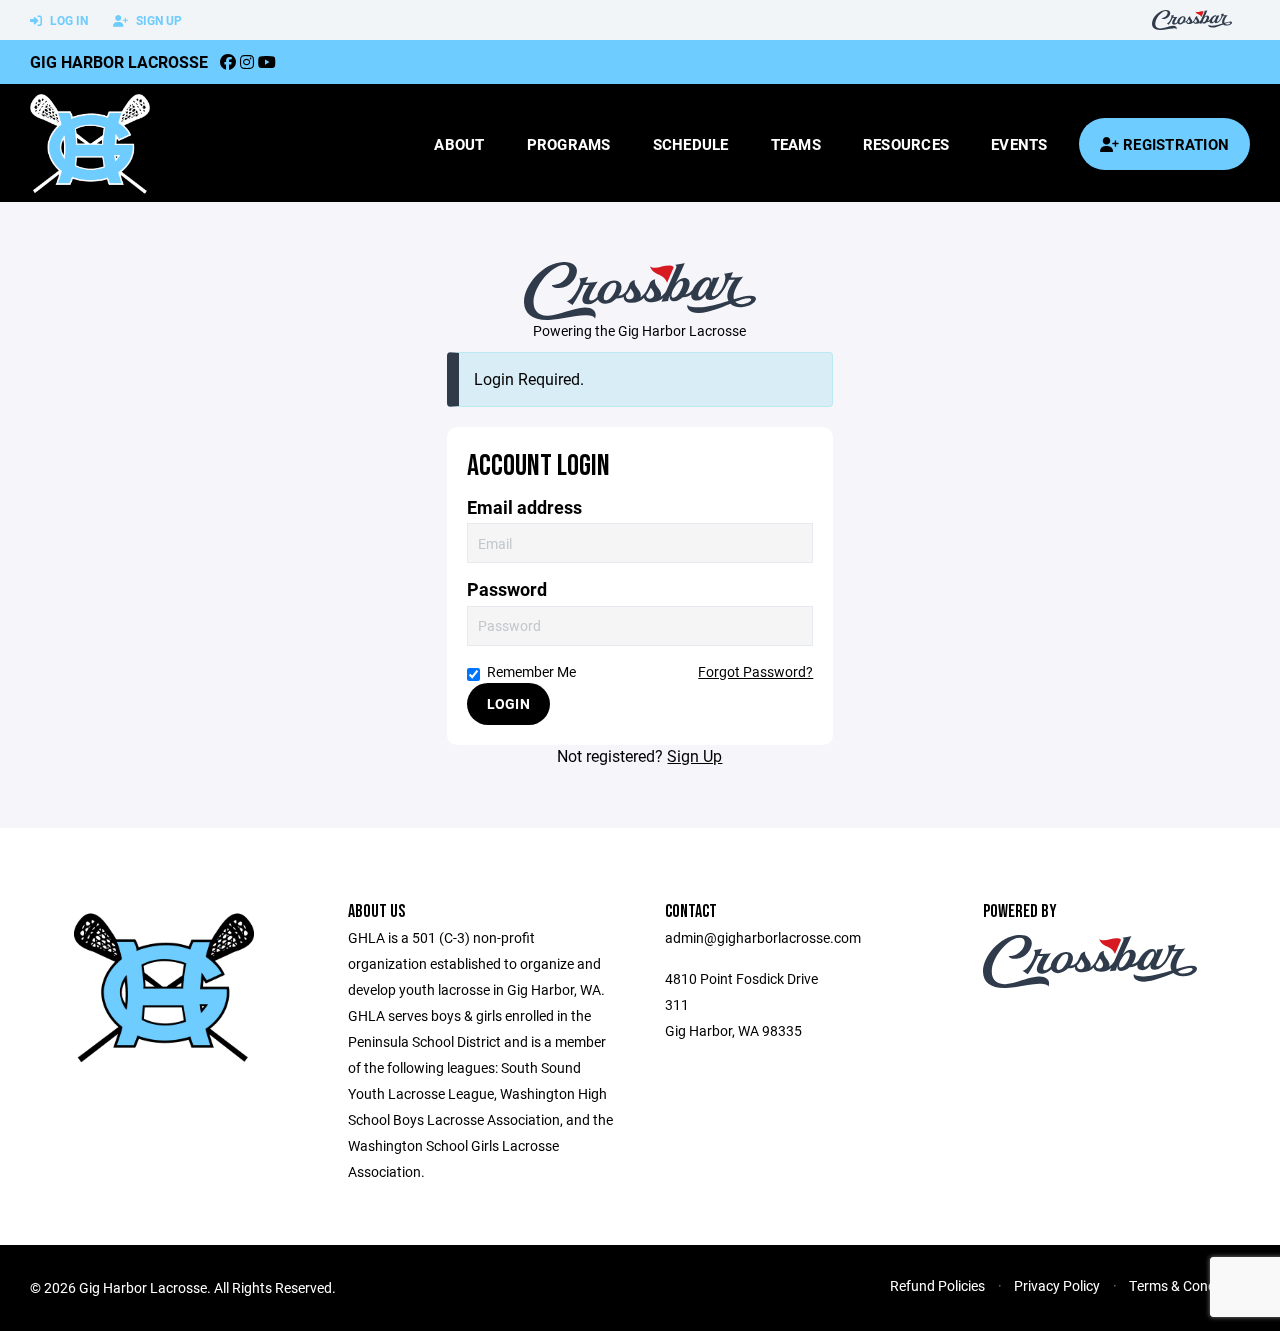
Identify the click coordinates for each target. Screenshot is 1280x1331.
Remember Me (531, 671)
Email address (524, 507)
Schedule (691, 144)
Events (1019, 144)
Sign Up (157, 20)
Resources (906, 144)
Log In (67, 20)
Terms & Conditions (1189, 1285)
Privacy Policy (1057, 1285)
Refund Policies (937, 1285)
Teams (796, 144)
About (459, 144)
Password (507, 589)
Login (508, 703)
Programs (569, 144)
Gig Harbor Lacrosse (119, 61)
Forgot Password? (755, 671)
